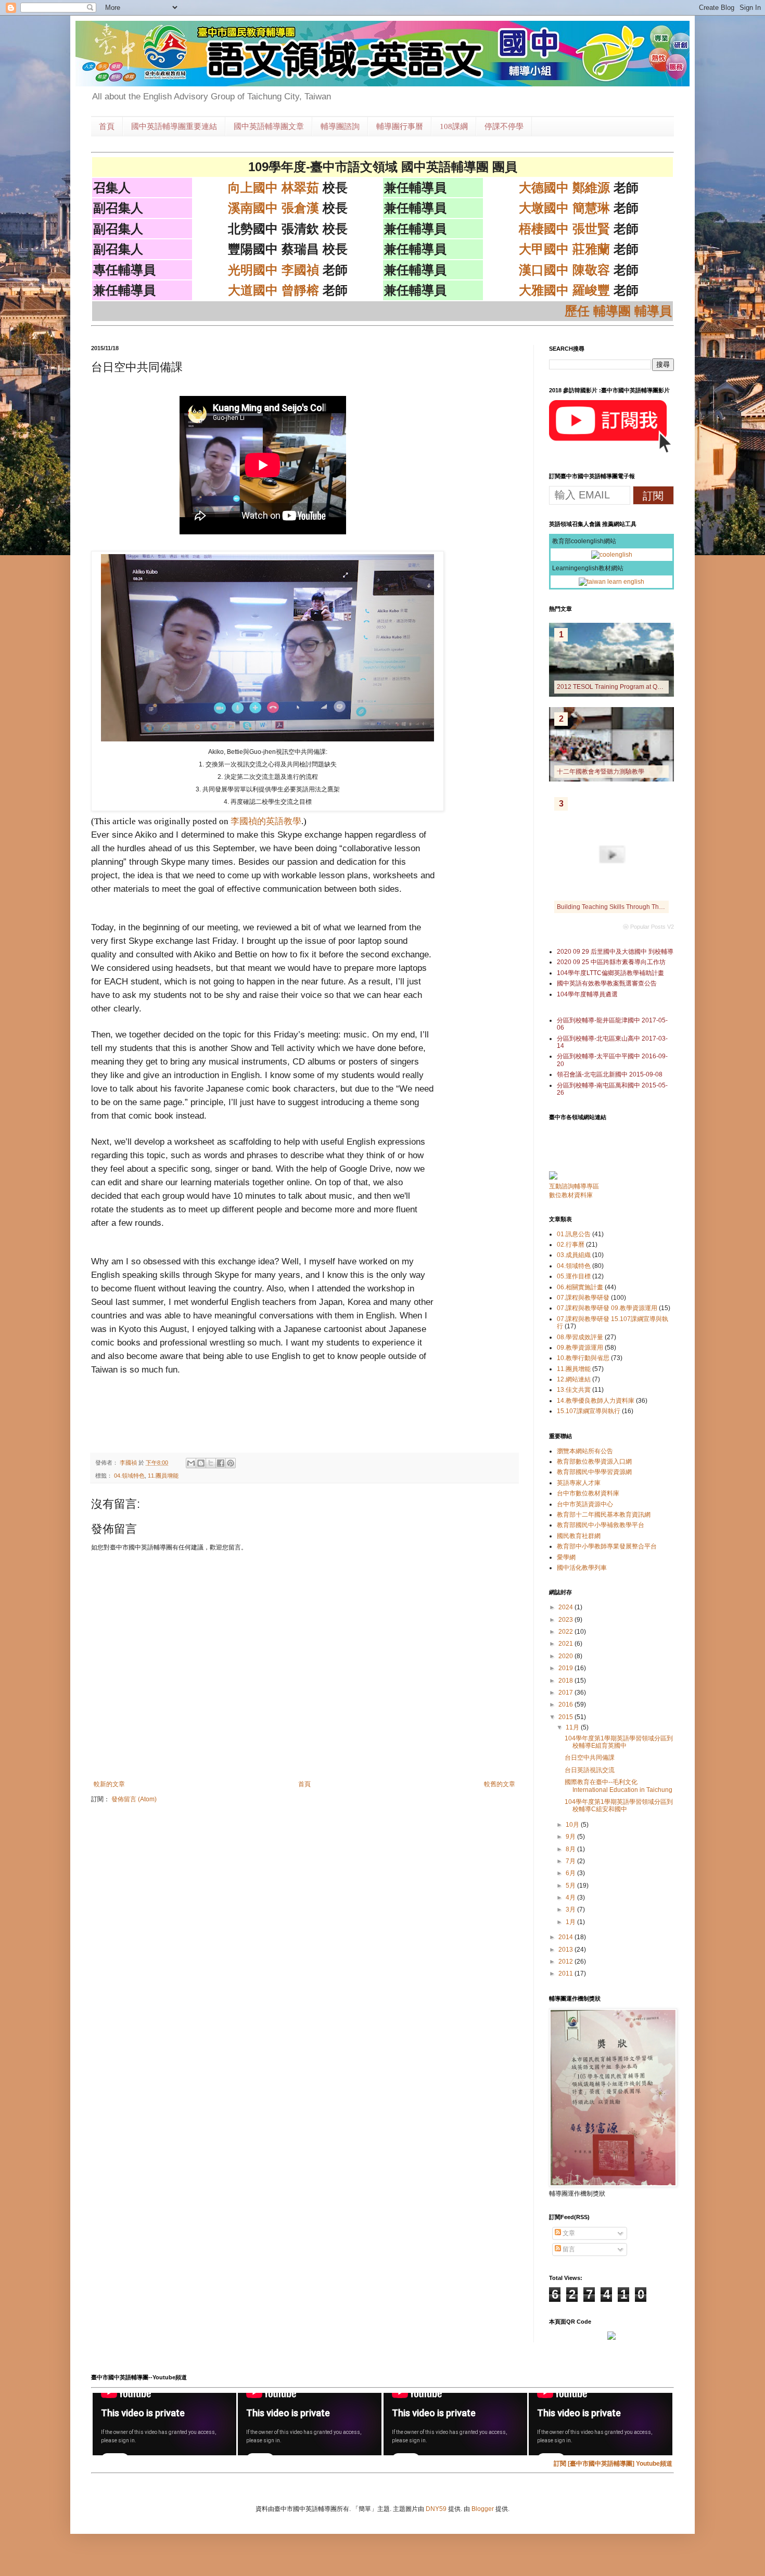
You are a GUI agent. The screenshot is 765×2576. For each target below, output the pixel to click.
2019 (566, 1668)
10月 (573, 1825)
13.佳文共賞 (574, 1390)
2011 (566, 1973)
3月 (571, 1909)
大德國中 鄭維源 (564, 188)
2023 (566, 1620)
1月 (571, 1922)
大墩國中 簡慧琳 (564, 208)
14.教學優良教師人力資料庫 (596, 1401)
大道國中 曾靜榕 (273, 290)
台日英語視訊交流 (590, 1770)
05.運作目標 (574, 1276)
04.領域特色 (129, 1476)
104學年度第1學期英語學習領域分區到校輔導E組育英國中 (619, 1742)
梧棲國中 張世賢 (564, 229)
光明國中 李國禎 (273, 270)
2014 (566, 1937)
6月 (571, 1873)
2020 (566, 1656)
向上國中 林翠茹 (273, 188)
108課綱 (454, 126)
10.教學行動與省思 (583, 1358)
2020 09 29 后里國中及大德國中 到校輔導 (615, 952)
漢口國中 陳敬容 (564, 270)
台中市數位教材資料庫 (588, 1493)
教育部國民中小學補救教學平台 (601, 1525)
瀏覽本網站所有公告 (585, 1451)
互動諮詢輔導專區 (574, 1186)
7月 (571, 1861)
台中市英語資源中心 (585, 1504)
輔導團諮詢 (340, 126)
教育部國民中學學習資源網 (594, 1472)
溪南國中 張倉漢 (273, 208)
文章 (568, 2233)
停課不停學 (504, 126)
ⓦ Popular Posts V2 (648, 927)
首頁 (107, 126)
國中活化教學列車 (582, 1568)
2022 (566, 1632)
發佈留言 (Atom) (134, 1799)
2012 (566, 1962)
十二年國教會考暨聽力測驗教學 (601, 772)
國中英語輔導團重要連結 (174, 126)
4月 (571, 1898)
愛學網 (566, 1557)
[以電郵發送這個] (191, 1463)
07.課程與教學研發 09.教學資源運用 (607, 1308)
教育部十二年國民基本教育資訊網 (604, 1515)
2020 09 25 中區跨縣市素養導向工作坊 (611, 962)
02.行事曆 (571, 1245)
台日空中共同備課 (590, 1758)
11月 (573, 1727)
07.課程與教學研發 (583, 1298)
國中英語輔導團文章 (269, 126)
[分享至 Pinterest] (231, 1463)
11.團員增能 (163, 1476)
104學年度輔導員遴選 (587, 994)
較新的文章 (109, 1784)
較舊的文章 (500, 1784)
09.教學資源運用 (580, 1348)
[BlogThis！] (201, 1463)
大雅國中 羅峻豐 (564, 290)
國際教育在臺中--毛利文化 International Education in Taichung (619, 1786)
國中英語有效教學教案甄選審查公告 (607, 983)
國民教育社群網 (579, 1536)
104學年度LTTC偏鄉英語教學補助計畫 (610, 973)
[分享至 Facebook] (221, 1463)
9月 (571, 1837)
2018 (566, 1681)
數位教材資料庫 (571, 1195)
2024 (566, 1607)
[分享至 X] (211, 1463)
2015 (566, 1717)
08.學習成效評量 (580, 1337)
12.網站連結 (574, 1379)
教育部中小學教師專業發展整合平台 (607, 1546)
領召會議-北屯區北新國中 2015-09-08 (610, 1074)
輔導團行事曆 (400, 126)
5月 (571, 1886)
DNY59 (436, 2509)
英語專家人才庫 (579, 1483)
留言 (568, 2249)
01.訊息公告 (574, 1234)
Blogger (483, 2509)
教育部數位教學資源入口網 (594, 1462)
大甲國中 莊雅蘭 (564, 249)
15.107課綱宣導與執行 (589, 1411)
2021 (566, 1644)
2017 (566, 1693)
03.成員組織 (574, 1255)
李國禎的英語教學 (266, 821)
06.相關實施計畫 (580, 1287)
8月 (571, 1849)
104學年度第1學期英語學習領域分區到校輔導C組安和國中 (619, 1805)
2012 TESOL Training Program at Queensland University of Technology (658, 687)
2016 (566, 1704)
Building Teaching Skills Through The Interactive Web (632, 907)
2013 (566, 1950)
